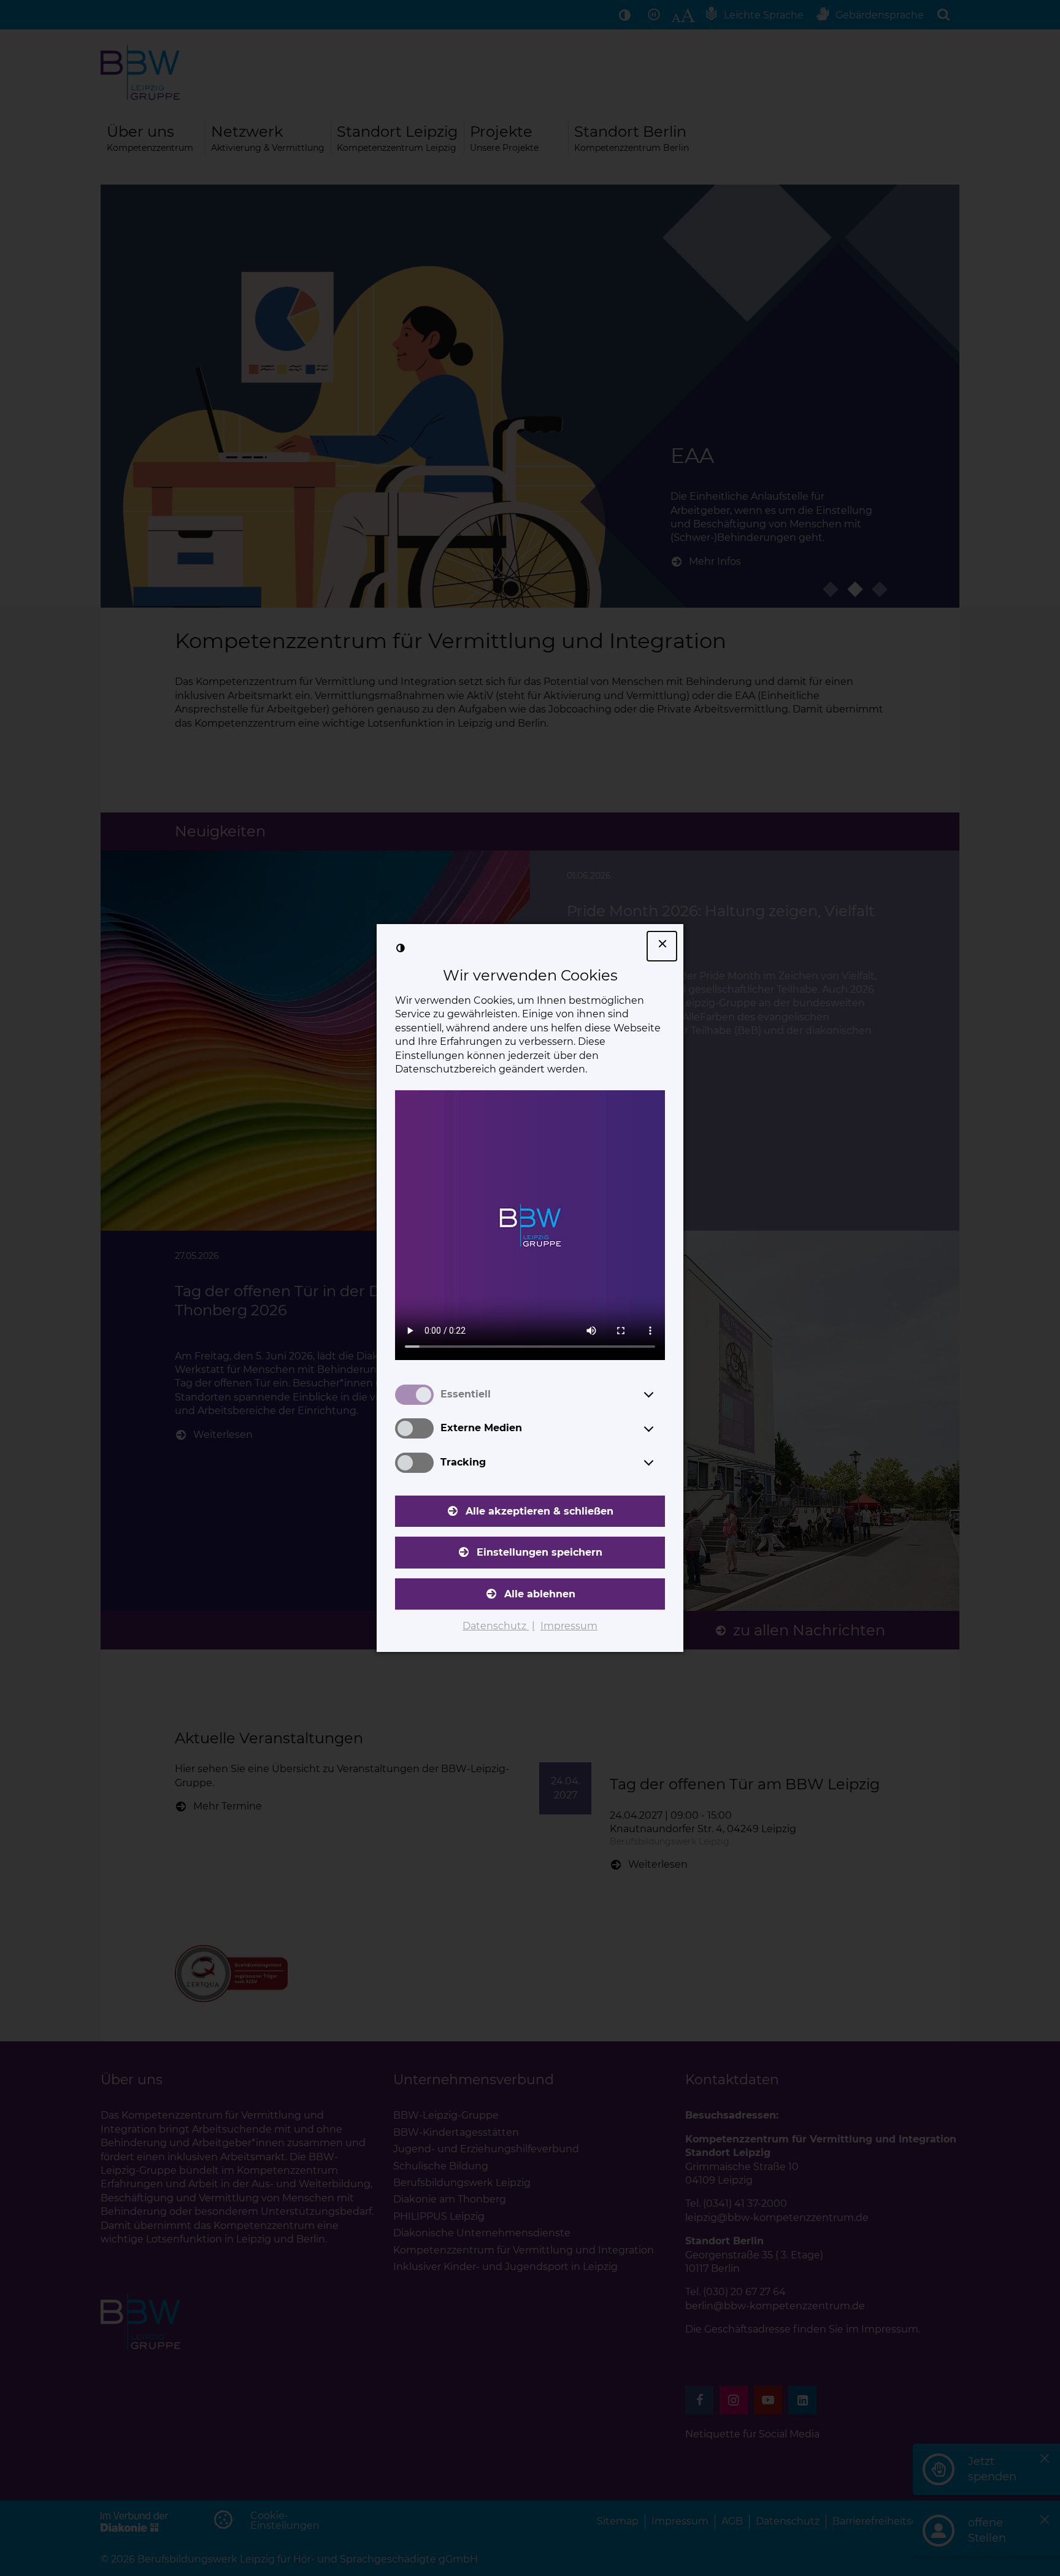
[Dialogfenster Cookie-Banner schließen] (662, 946)
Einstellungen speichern (540, 1552)
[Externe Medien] (660, 1429)
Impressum (569, 1626)
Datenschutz (496, 1626)
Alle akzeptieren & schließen (540, 1511)
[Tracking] (660, 1462)
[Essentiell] (660, 1394)
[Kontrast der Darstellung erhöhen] (401, 948)
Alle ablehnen (540, 1594)
